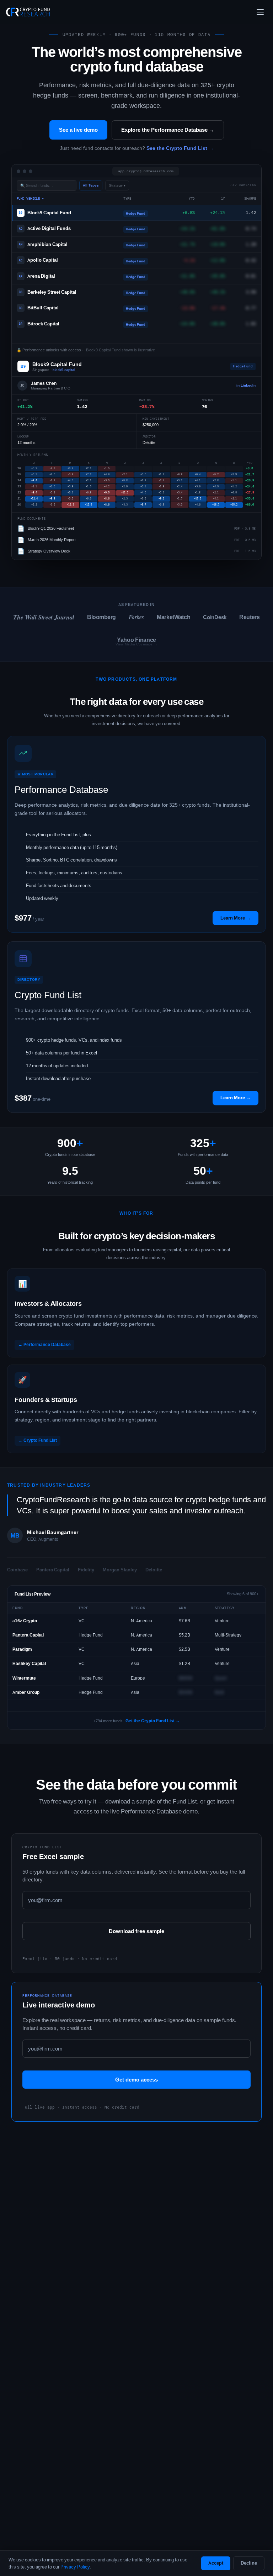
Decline (249, 2563)
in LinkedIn (246, 385)
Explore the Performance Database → (168, 130)
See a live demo (78, 130)
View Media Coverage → (136, 644)
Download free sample (136, 1931)
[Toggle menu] (260, 12)
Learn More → (235, 1098)
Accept (216, 2563)
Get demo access (136, 2080)
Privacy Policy (75, 2567)
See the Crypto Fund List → (180, 148)
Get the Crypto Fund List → (153, 1721)
